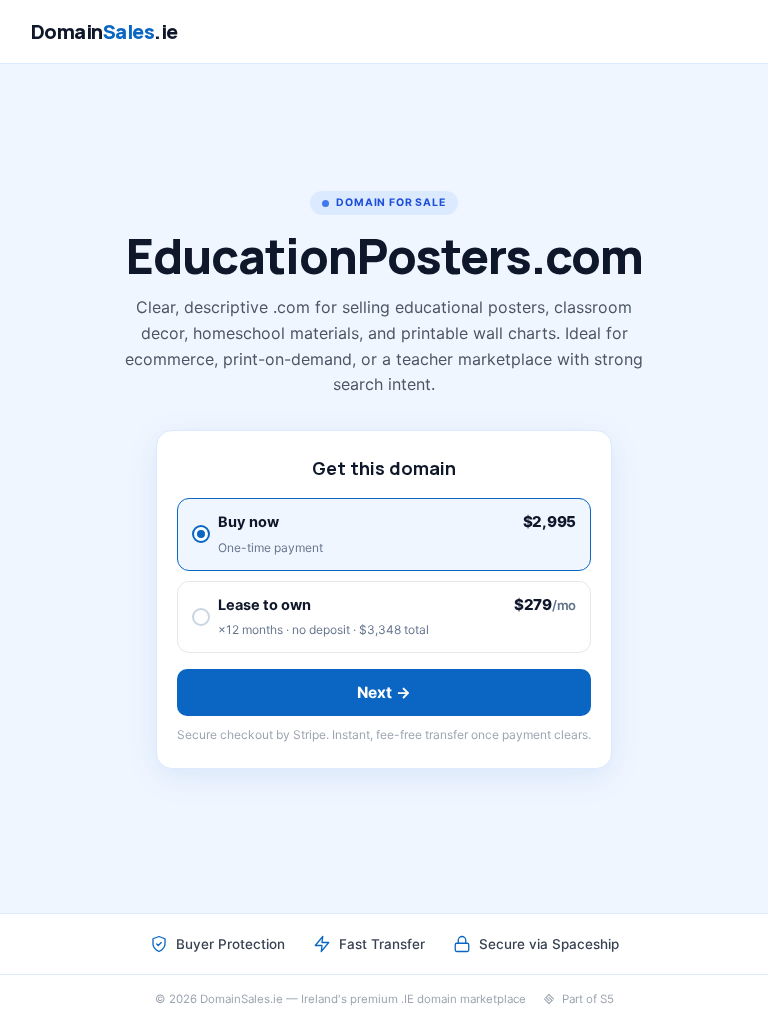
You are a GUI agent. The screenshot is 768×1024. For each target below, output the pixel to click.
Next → (384, 692)
